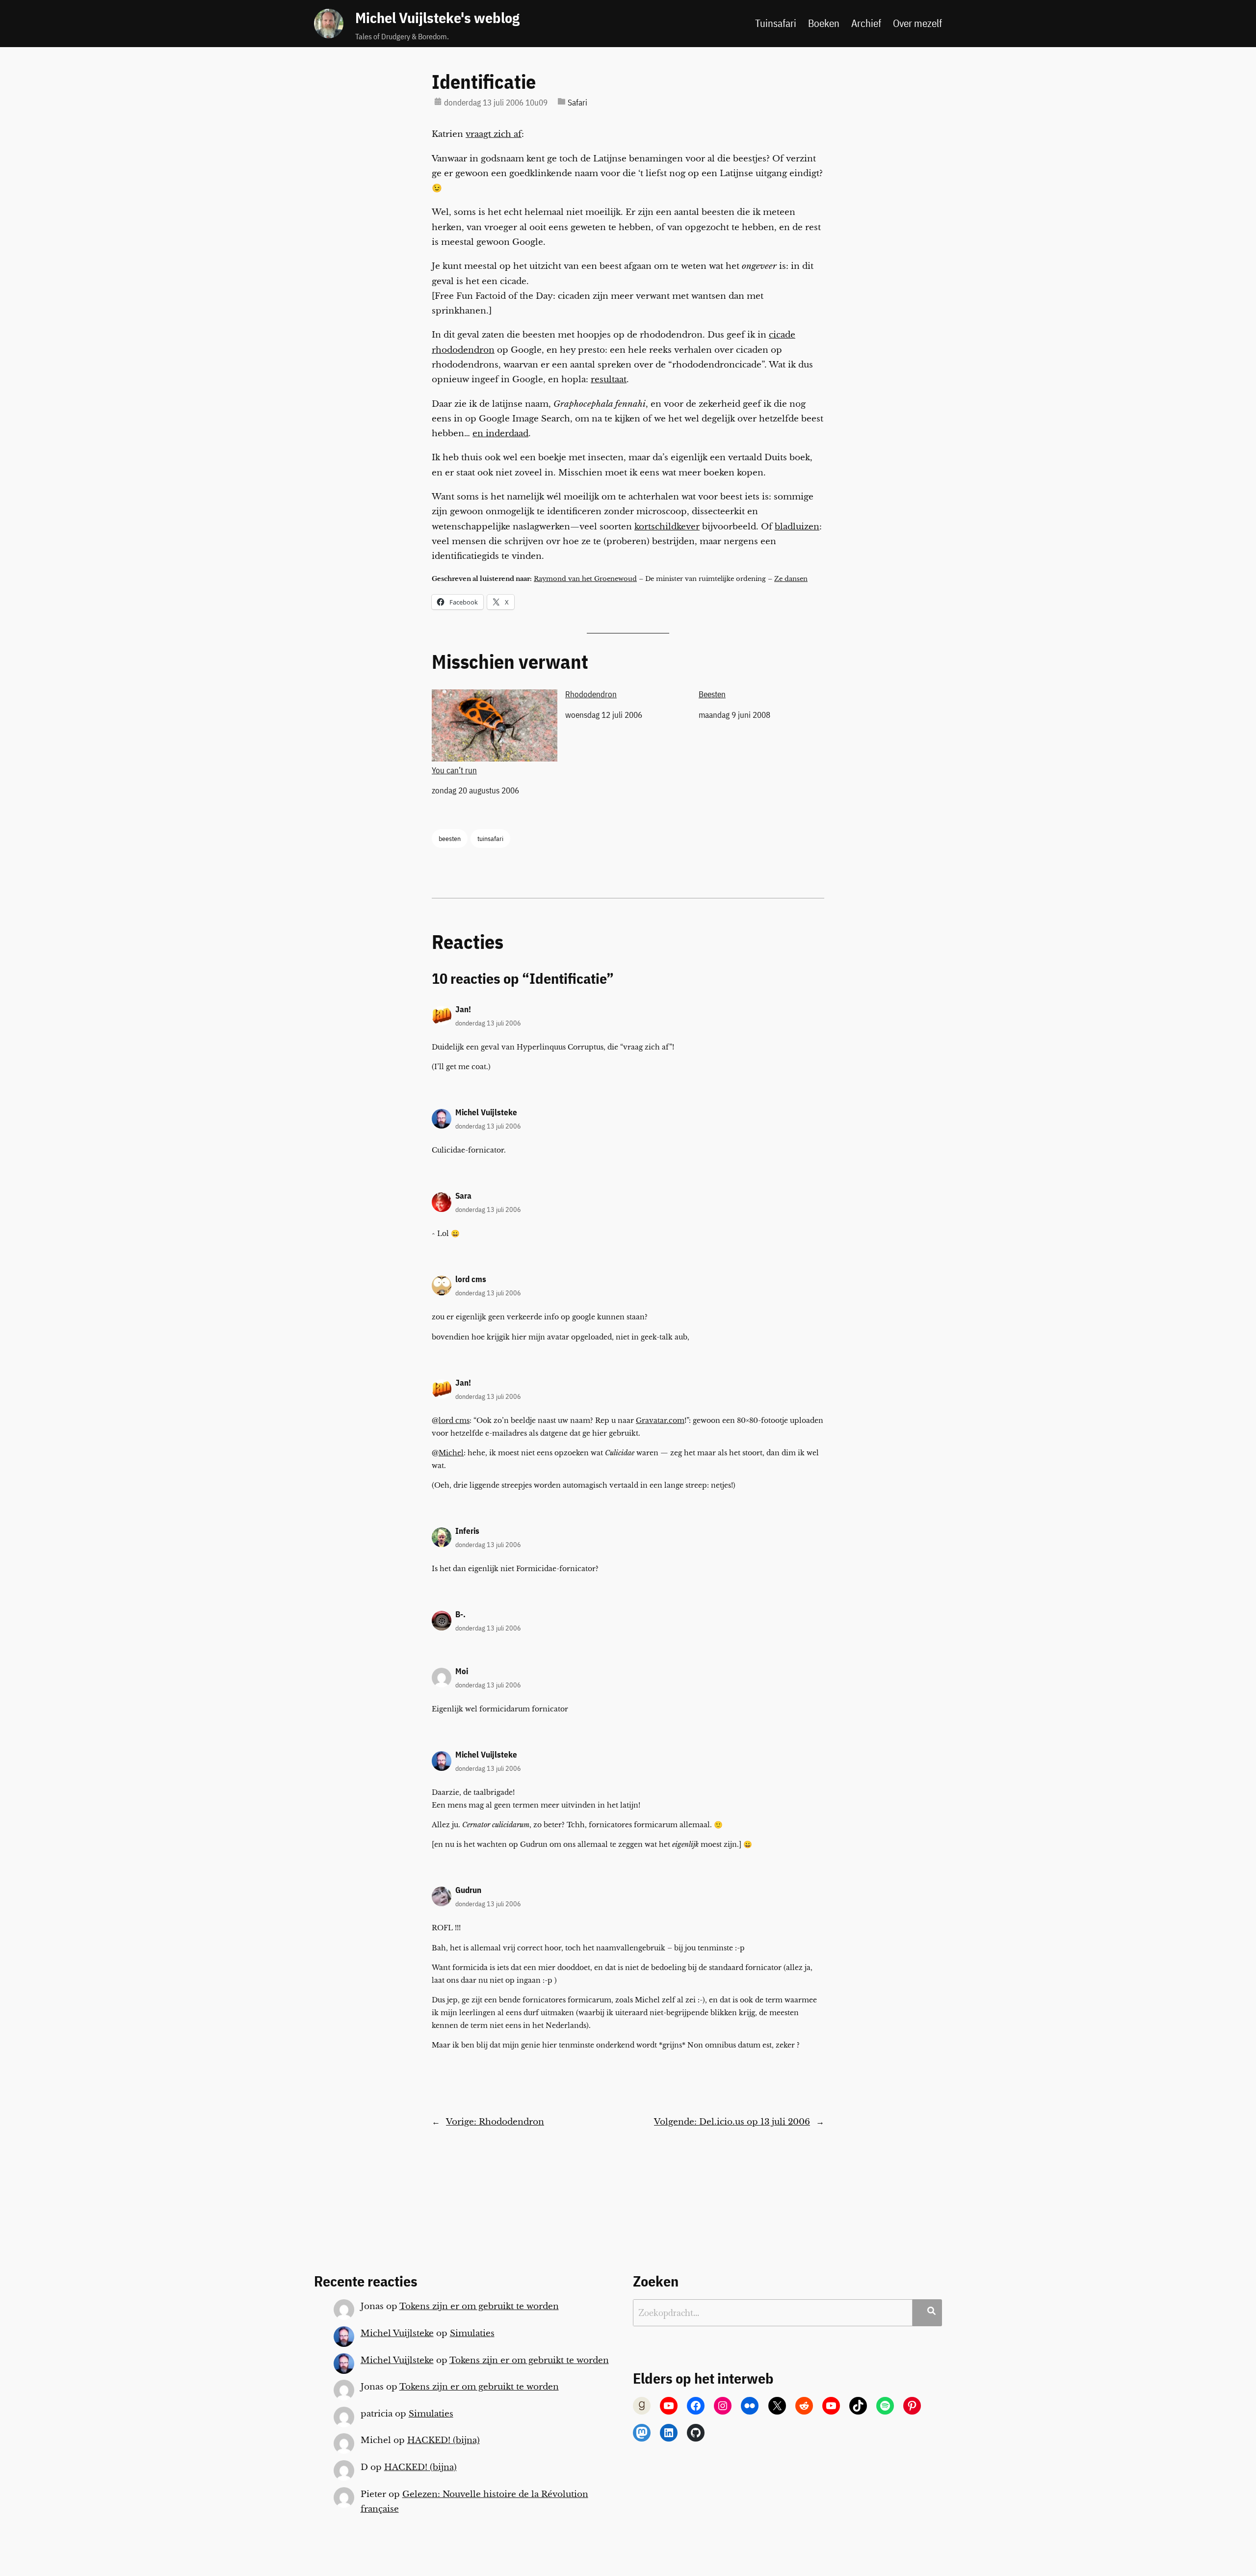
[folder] (562, 101)
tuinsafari (490, 838)
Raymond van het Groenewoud (585, 579)
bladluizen (797, 527)
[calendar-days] (438, 101)
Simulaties (472, 2333)
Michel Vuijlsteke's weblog (437, 18)
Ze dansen (791, 579)
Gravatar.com (660, 1420)
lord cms (471, 1279)
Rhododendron (591, 694)
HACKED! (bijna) (444, 2440)
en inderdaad (500, 434)
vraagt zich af (494, 134)
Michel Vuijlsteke (486, 1112)
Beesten (712, 694)
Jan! (463, 1009)
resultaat (609, 380)
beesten (450, 838)
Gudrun (468, 1890)
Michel (451, 1453)
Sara (463, 1196)
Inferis (467, 1531)
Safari (577, 103)
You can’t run (454, 770)
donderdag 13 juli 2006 (488, 1023)
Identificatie (484, 81)
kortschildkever (667, 527)
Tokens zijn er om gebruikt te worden (479, 2306)
